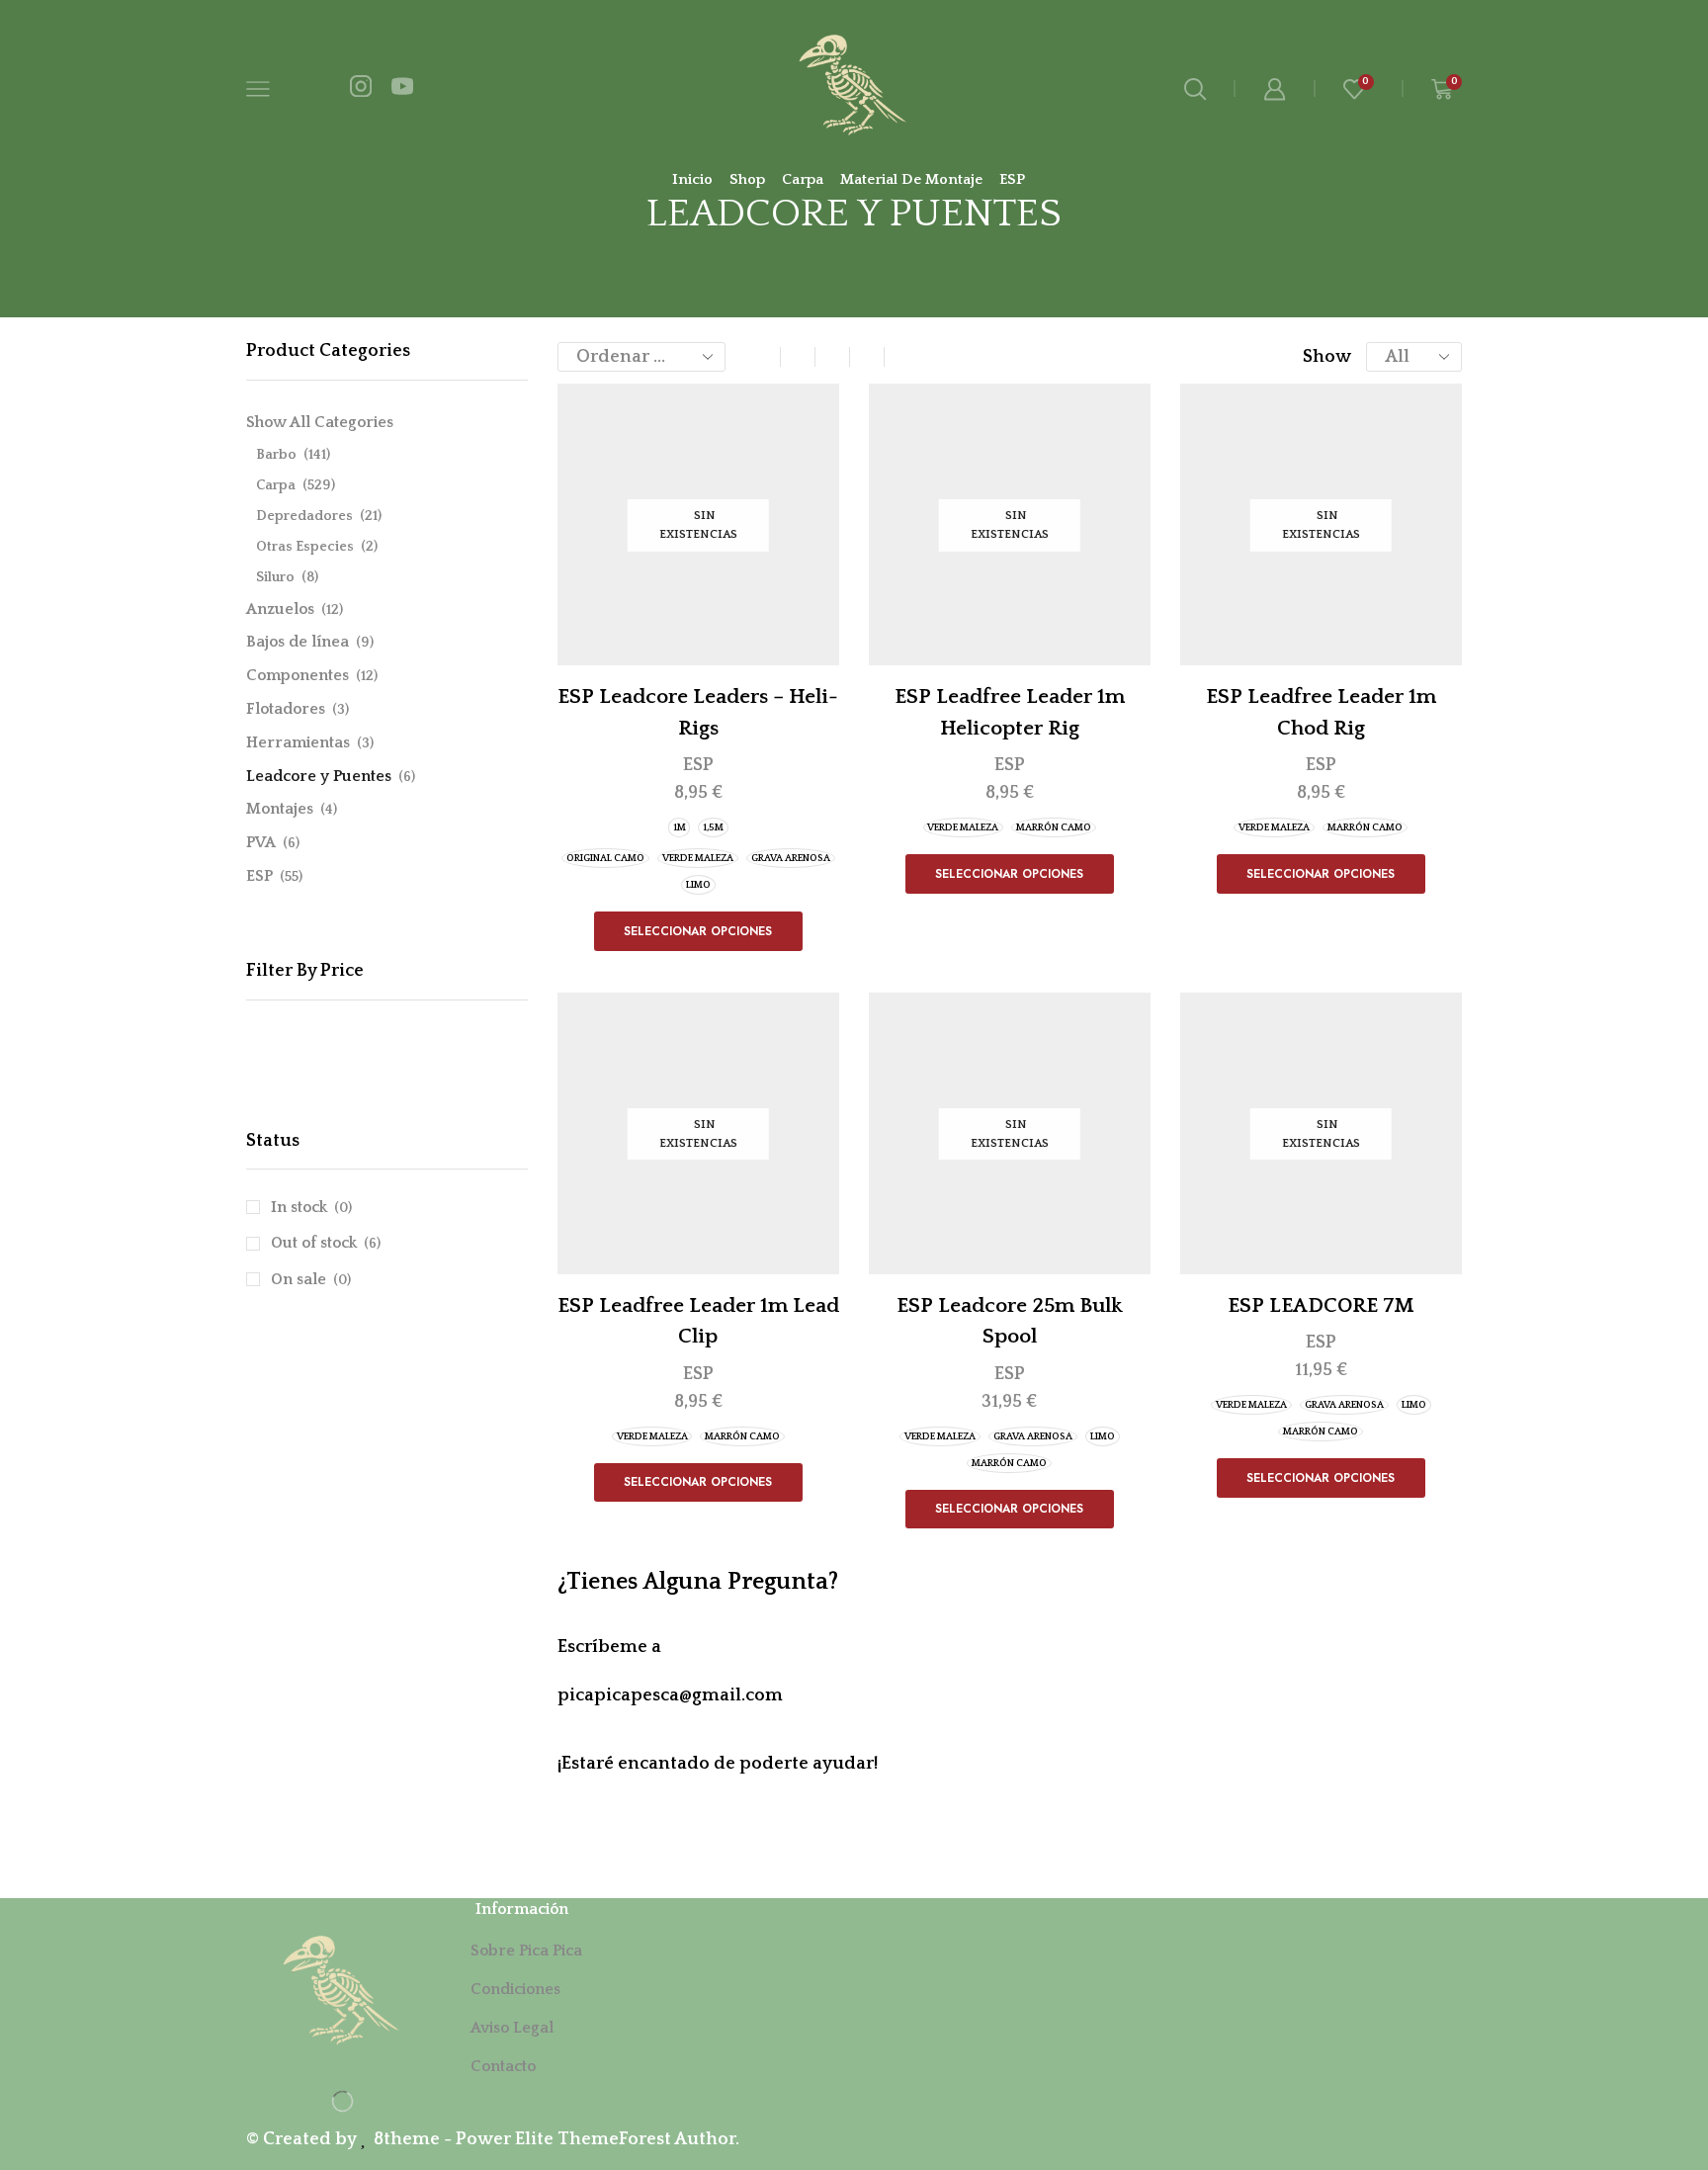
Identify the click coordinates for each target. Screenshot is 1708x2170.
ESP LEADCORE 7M (1321, 1305)
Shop (747, 179)
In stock (311, 1207)
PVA (261, 842)
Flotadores (286, 709)
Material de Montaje (911, 179)
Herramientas (298, 742)
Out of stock (326, 1243)
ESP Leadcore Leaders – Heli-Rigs (698, 712)
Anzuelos (280, 609)
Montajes (280, 809)
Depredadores (304, 516)
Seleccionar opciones (698, 931)
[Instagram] (361, 89)
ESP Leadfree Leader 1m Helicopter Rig (1010, 712)
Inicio (692, 179)
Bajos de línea (298, 642)
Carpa (803, 179)
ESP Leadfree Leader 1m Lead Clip (698, 1321)
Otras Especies (305, 547)
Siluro (275, 577)
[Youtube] (402, 89)
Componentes (298, 675)
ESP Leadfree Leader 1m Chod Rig (1321, 712)
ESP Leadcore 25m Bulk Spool (1010, 1321)
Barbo (276, 455)
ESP (1012, 179)
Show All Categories (320, 422)
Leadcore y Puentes (319, 776)
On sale (311, 1279)
